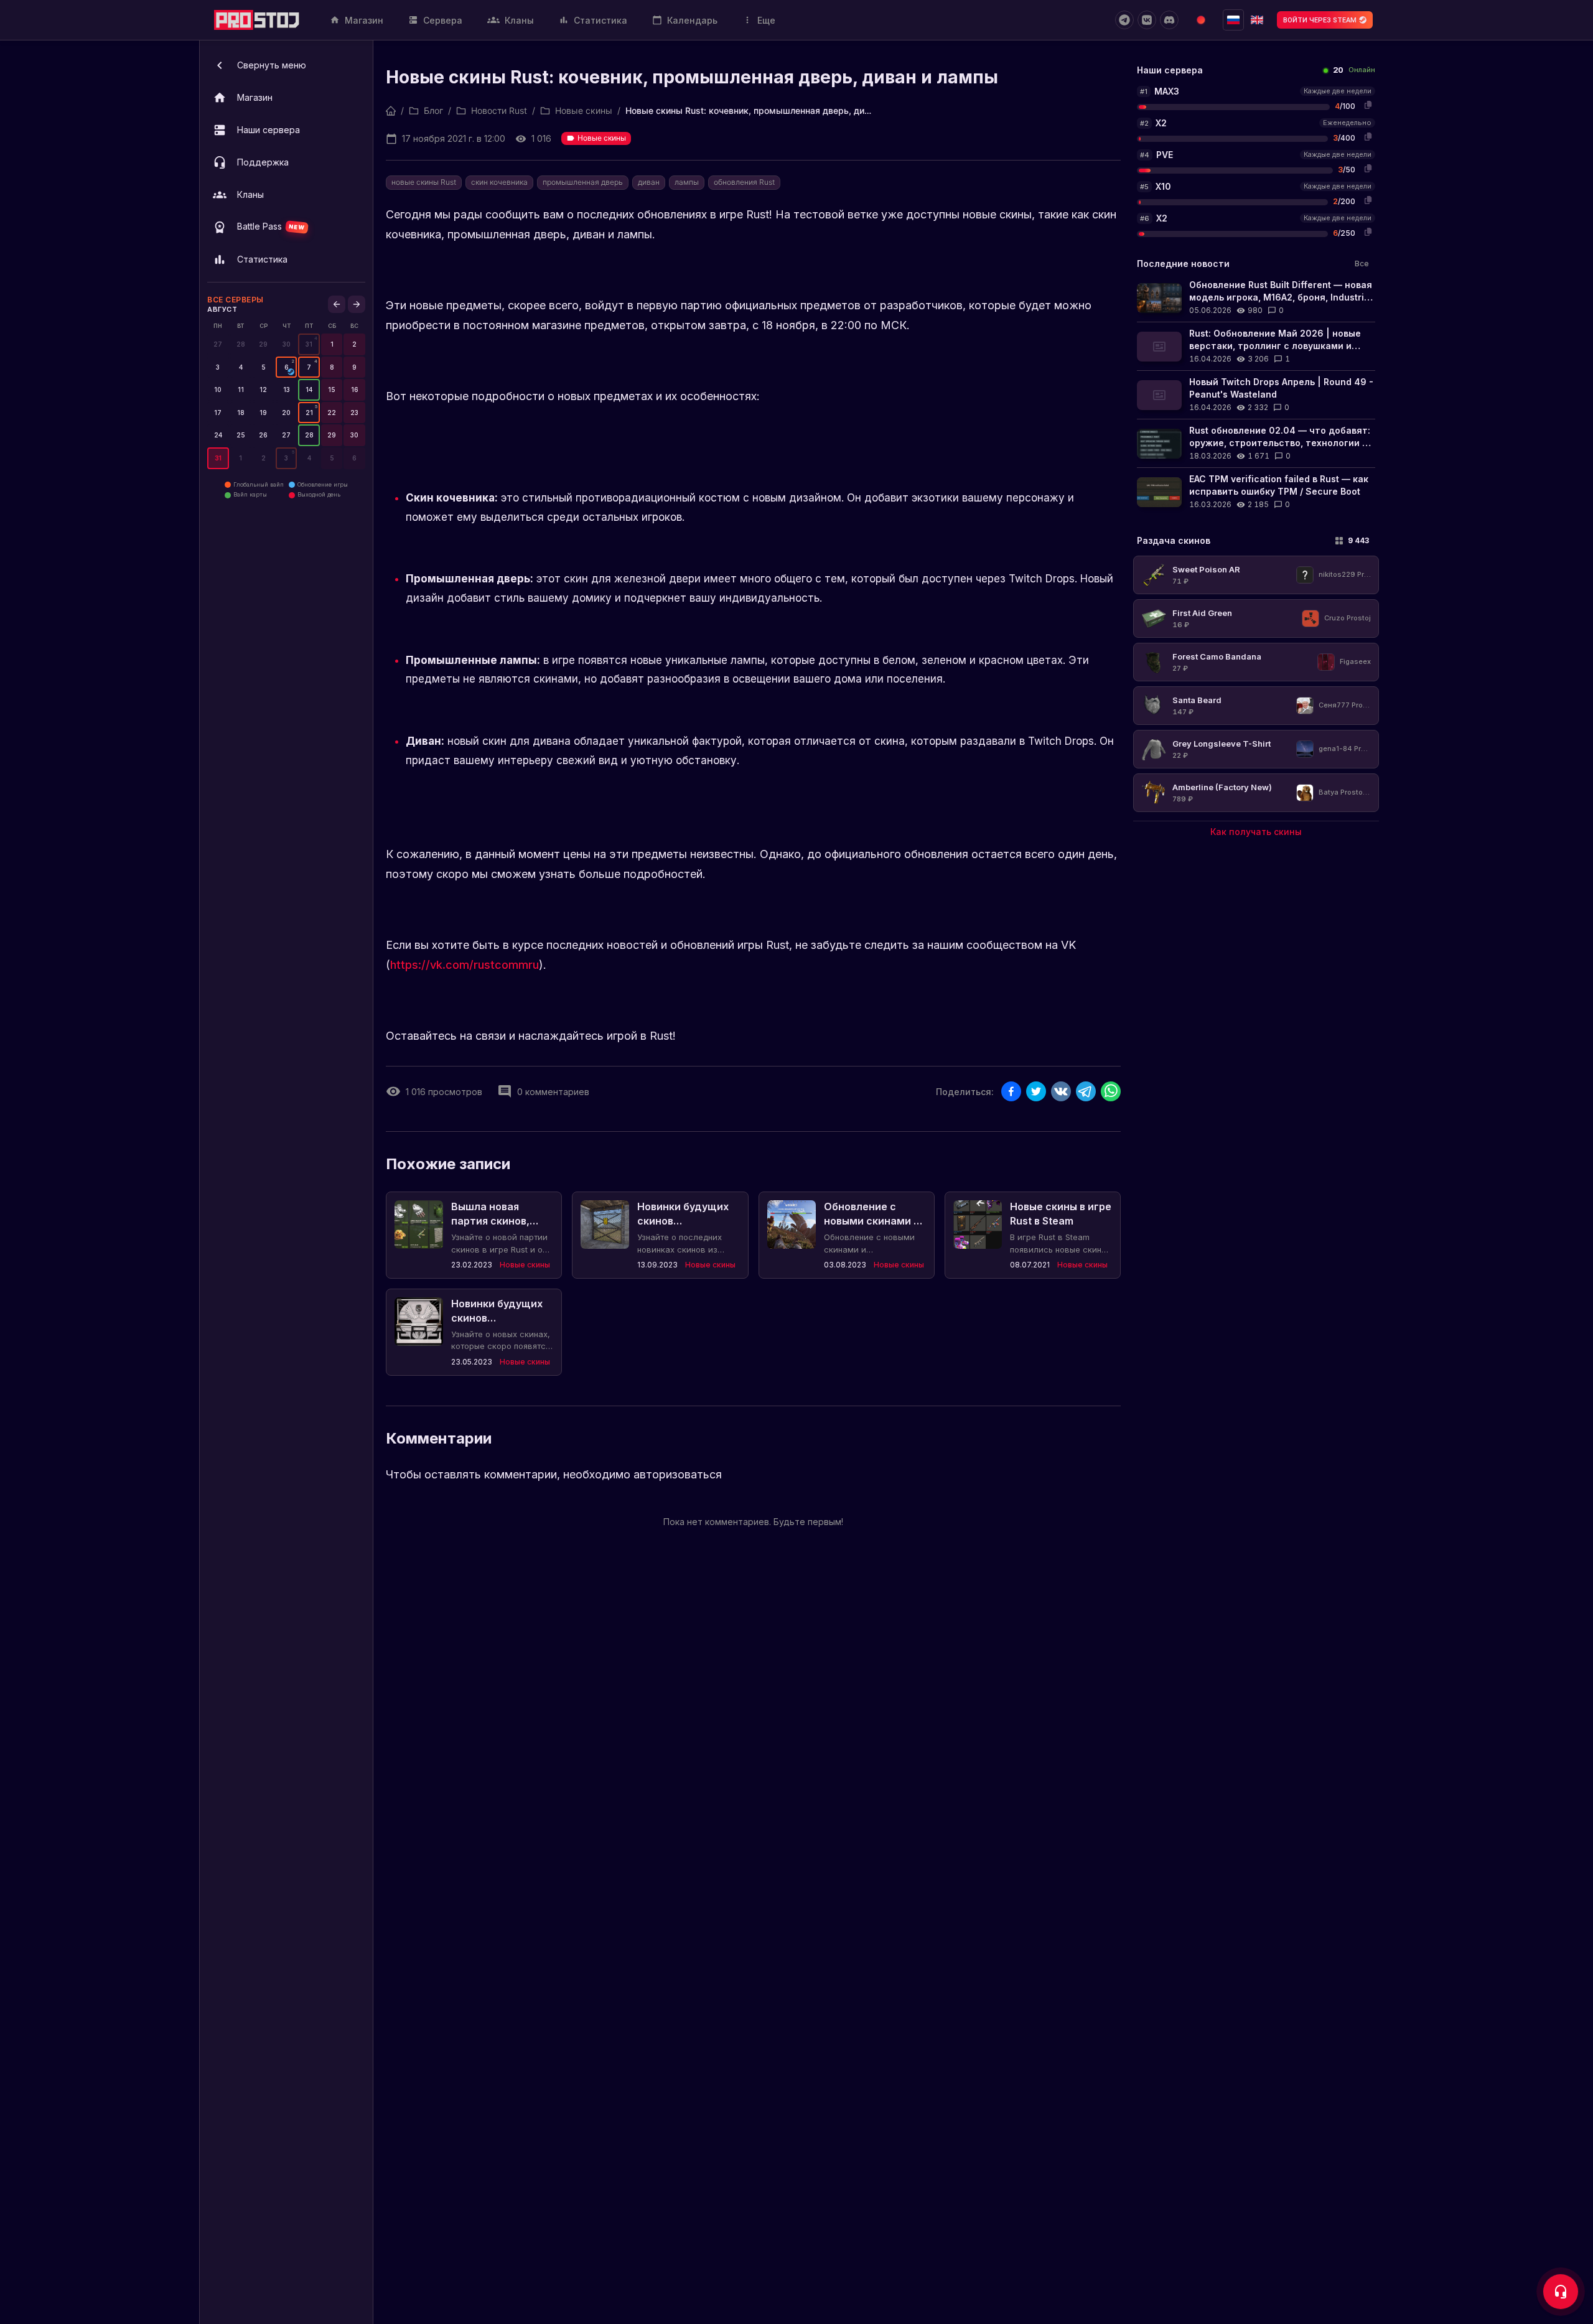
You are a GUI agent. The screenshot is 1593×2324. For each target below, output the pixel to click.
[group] (309, 344)
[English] (1257, 20)
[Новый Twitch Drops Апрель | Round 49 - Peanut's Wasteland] (1256, 395)
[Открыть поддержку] (1561, 2292)
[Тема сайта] (1201, 20)
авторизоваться (678, 1474)
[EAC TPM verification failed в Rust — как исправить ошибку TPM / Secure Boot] (1256, 492)
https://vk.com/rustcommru (465, 965)
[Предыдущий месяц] (337, 304)
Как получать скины (1256, 832)
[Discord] (1169, 20)
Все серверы (236, 300)
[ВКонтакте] (1147, 20)
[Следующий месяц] (357, 304)
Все (1362, 264)
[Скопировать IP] (1368, 105)
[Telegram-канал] (1124, 20)
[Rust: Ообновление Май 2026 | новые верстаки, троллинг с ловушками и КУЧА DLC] (1256, 346)
